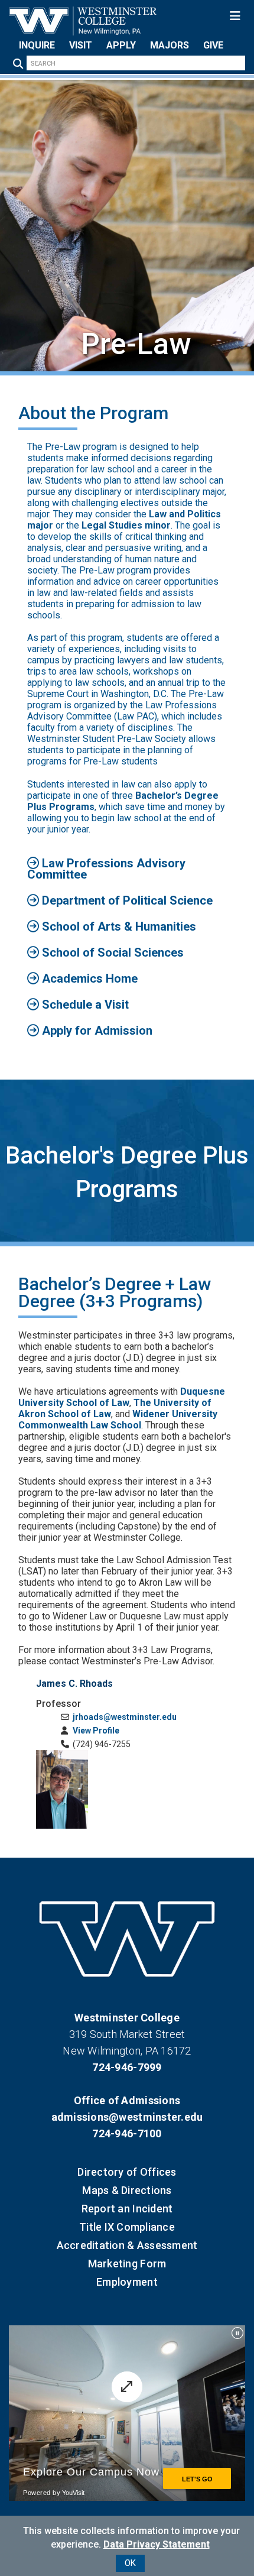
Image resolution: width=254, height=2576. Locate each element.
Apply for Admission (96, 1031)
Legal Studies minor (126, 525)
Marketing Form (127, 2264)
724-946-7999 (127, 2067)
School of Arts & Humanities (118, 926)
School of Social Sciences (111, 952)
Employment (127, 2282)
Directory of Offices (127, 2172)
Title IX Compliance (127, 2227)
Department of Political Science (126, 900)
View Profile (95, 1731)
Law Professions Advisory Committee (106, 869)
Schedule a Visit (84, 1005)
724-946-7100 (127, 2133)
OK (130, 2563)
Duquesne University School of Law (122, 1397)
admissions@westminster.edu (127, 2117)
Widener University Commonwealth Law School (118, 1420)
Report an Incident (127, 2209)
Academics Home (88, 978)
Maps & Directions (127, 2190)
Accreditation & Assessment (127, 2245)
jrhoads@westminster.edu (124, 1717)
